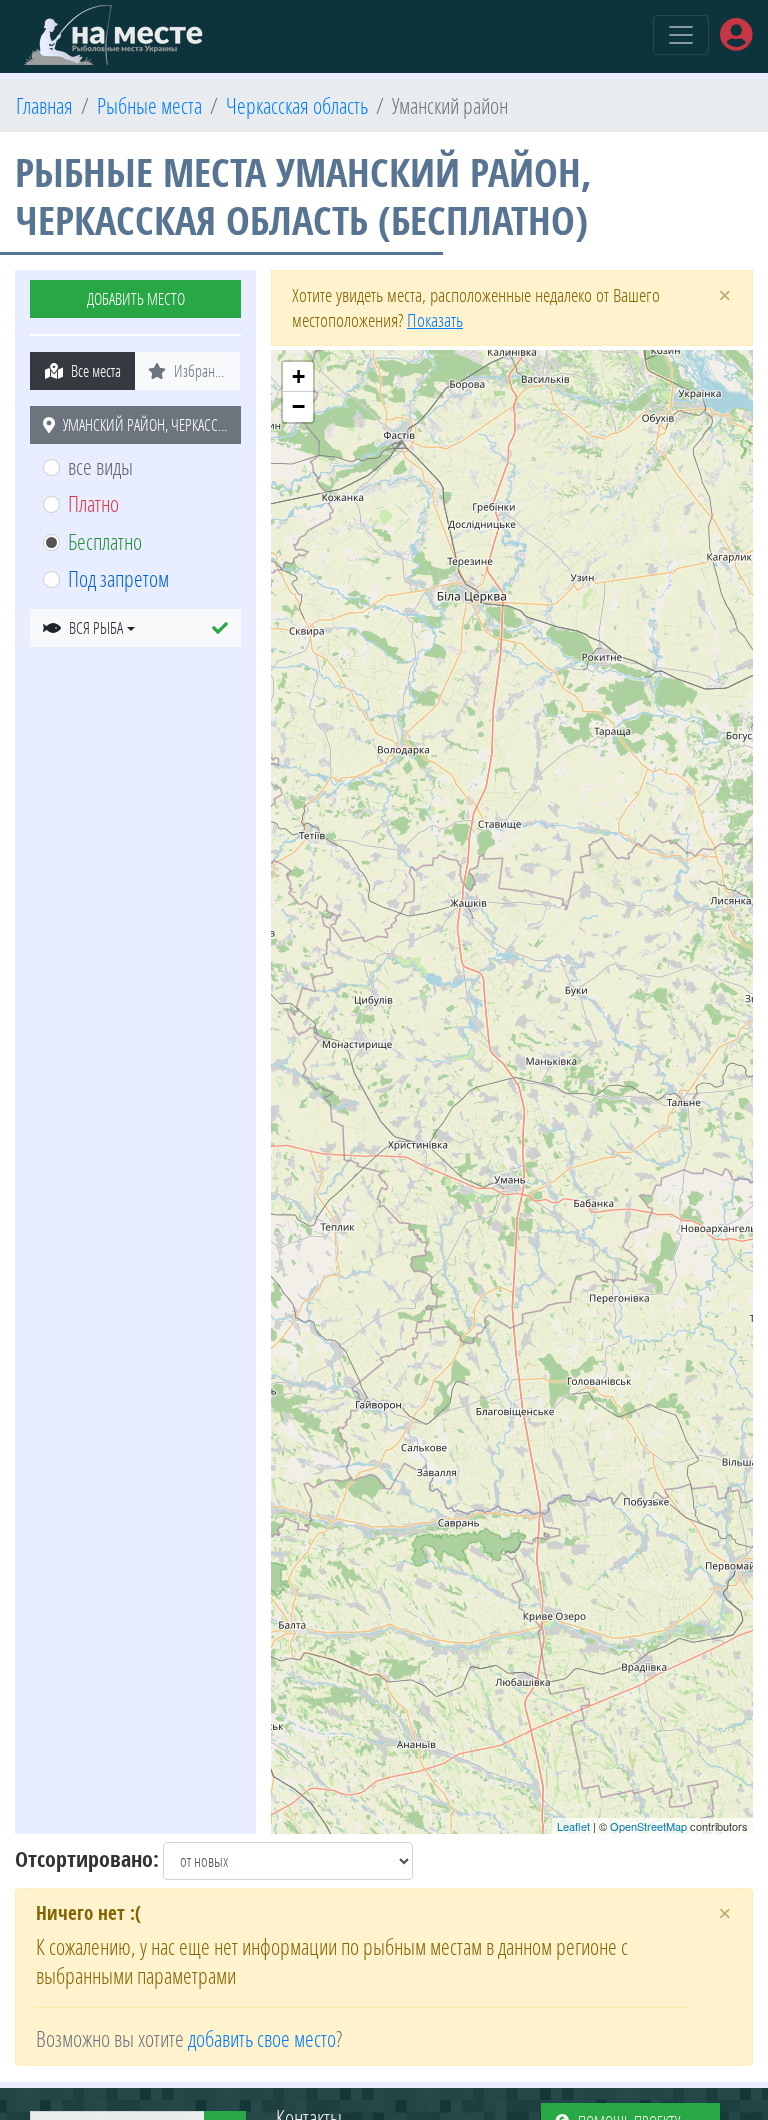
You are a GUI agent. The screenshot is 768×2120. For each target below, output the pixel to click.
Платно (93, 503)
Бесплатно (105, 541)
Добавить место (136, 299)
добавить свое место (262, 2038)
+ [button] (298, 376)
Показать (435, 319)
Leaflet (573, 1826)
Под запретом (118, 578)
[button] (220, 628)
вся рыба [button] (96, 628)
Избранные (205, 371)
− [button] (298, 406)
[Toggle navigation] (681, 35)
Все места (96, 371)
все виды (100, 466)
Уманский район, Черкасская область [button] (152, 425)
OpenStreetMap (648, 1826)
